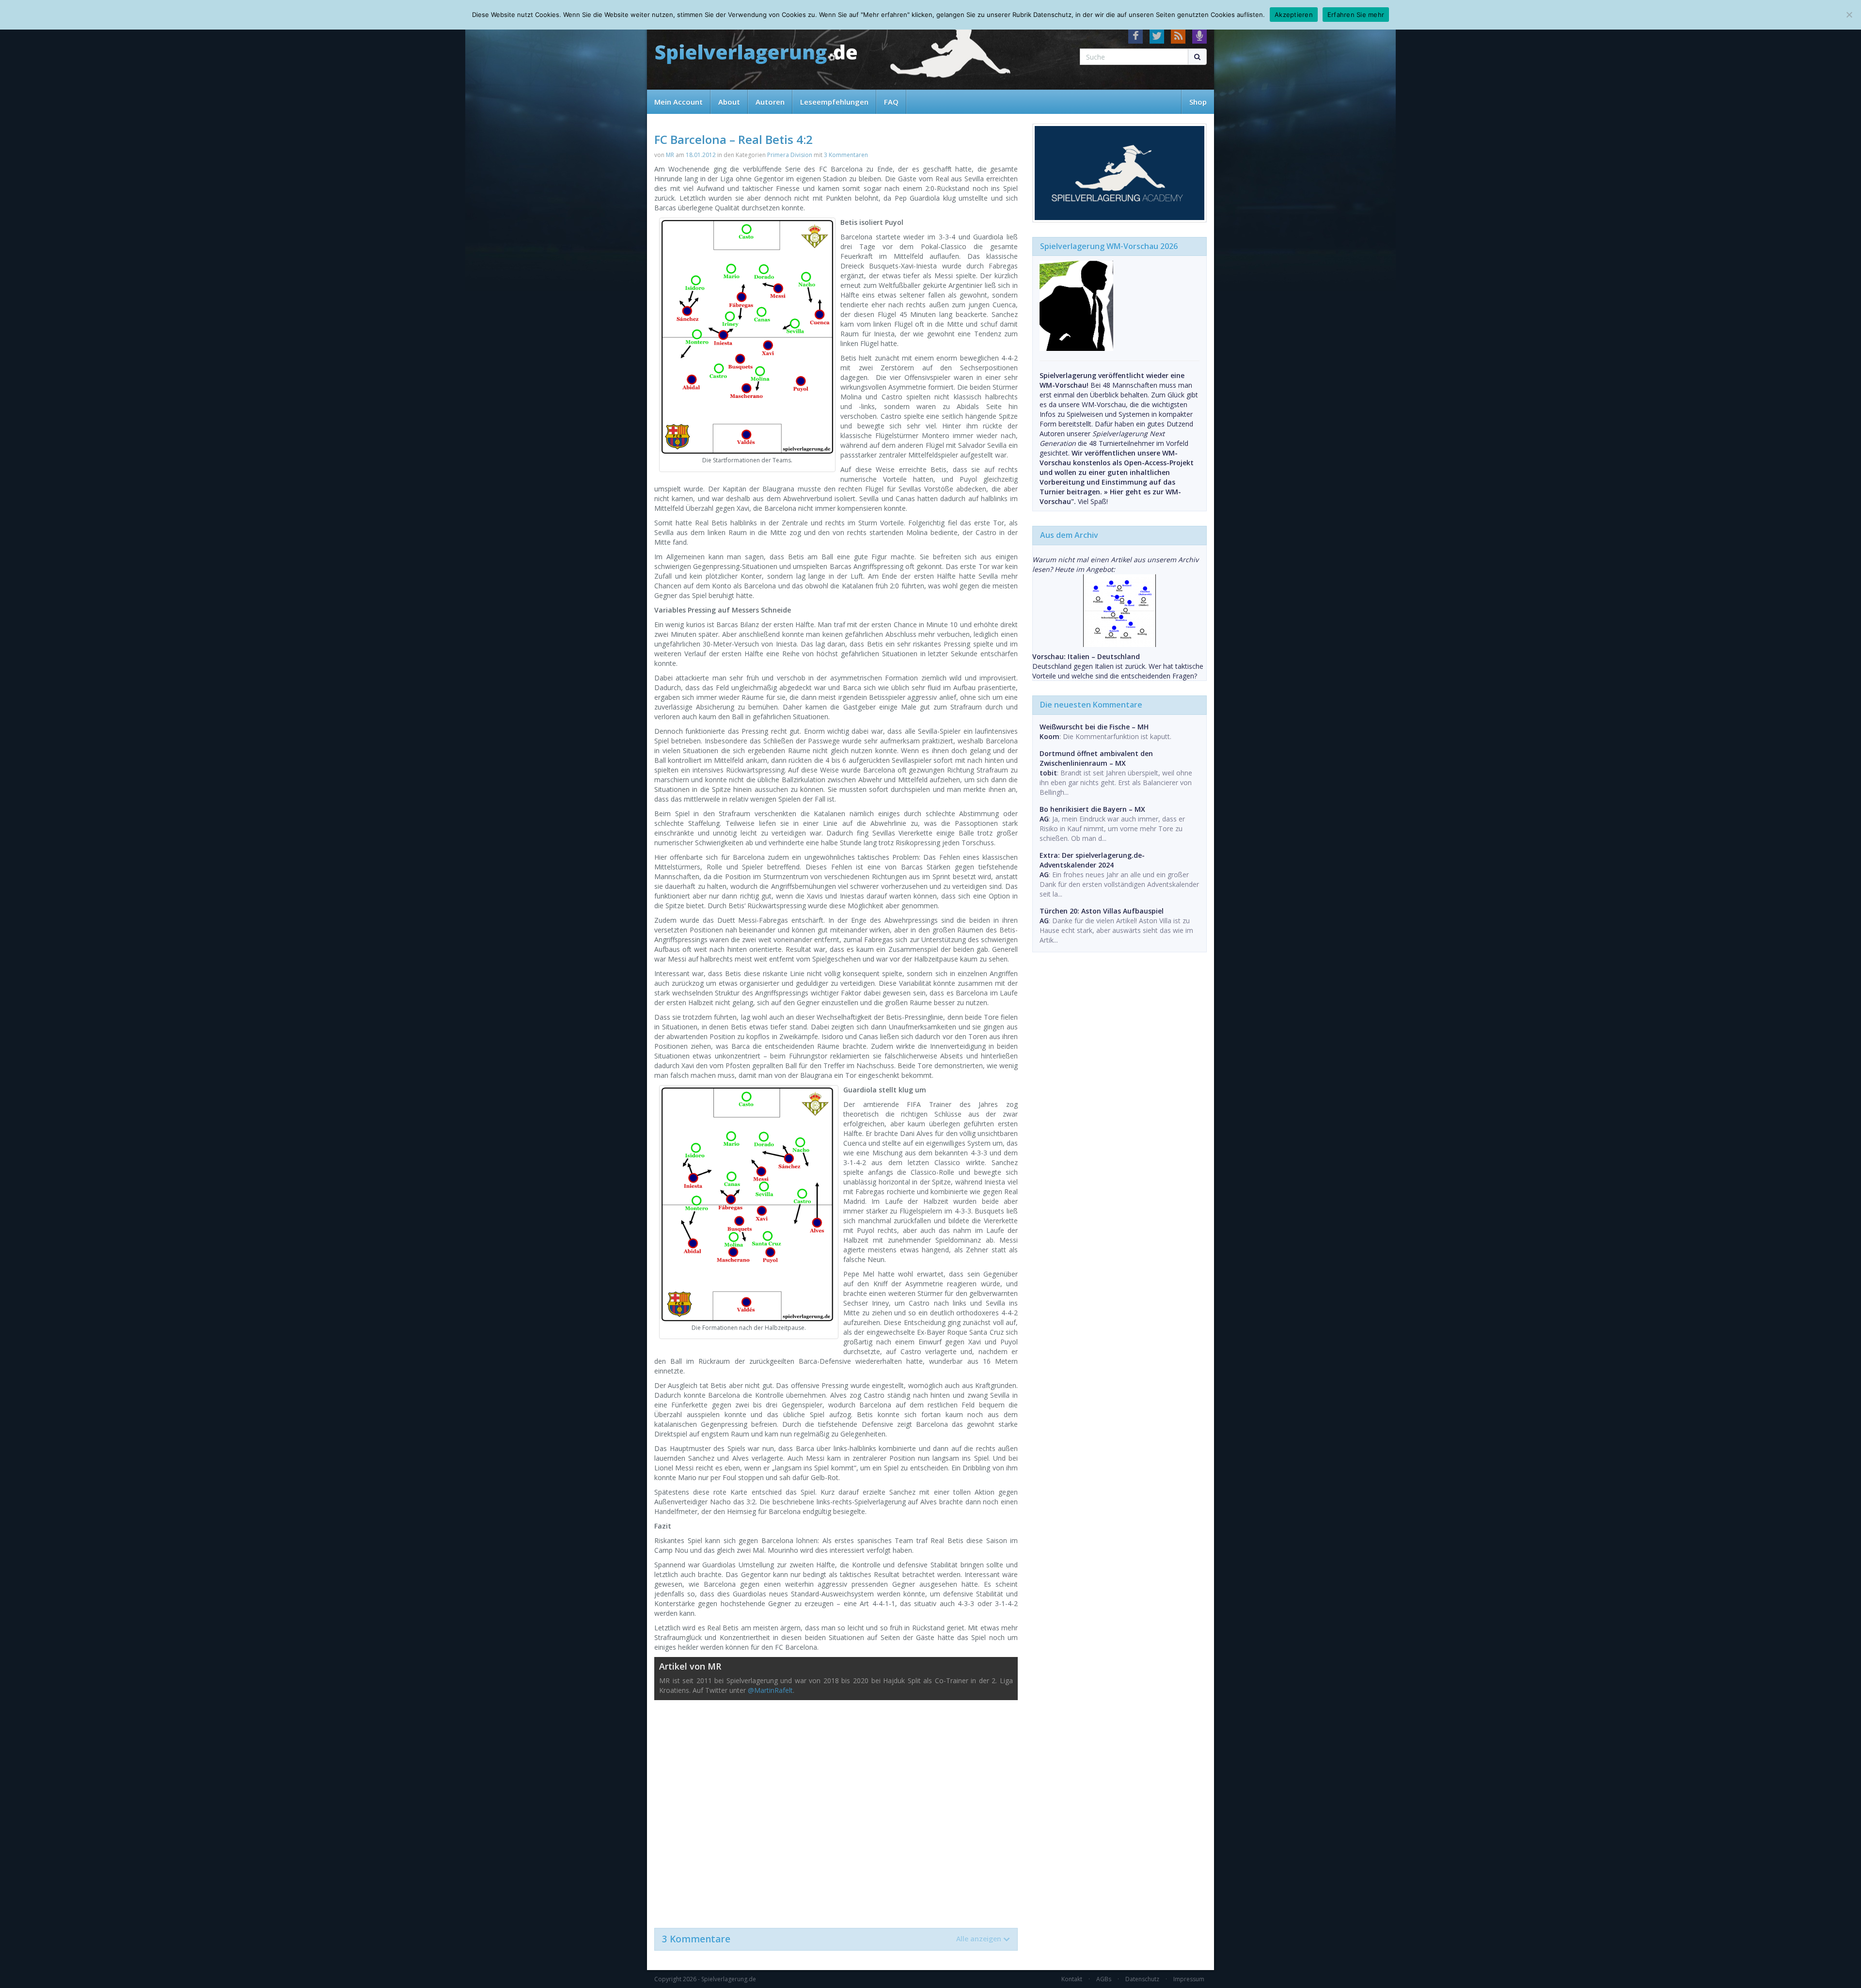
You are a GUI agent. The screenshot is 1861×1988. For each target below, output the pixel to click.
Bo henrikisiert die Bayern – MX (1092, 809)
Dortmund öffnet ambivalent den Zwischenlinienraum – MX (1096, 758)
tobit (1048, 773)
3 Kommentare (832, 1939)
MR (670, 155)
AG (1044, 819)
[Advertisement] (836, 1809)
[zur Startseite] (756, 55)
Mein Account (678, 102)
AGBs (1104, 1979)
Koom (1049, 736)
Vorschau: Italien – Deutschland (1086, 656)
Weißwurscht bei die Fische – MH (1094, 727)
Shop (1198, 102)
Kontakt (1072, 1979)
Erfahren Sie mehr (1356, 15)
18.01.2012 (701, 155)
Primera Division (790, 155)
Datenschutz (1142, 1979)
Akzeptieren (1294, 15)
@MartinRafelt (770, 1690)
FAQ (891, 102)
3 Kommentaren (846, 155)
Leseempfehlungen (834, 102)
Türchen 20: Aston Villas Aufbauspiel (1102, 911)
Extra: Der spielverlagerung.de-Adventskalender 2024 (1092, 860)
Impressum (1189, 1979)
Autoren (770, 102)
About (729, 102)
